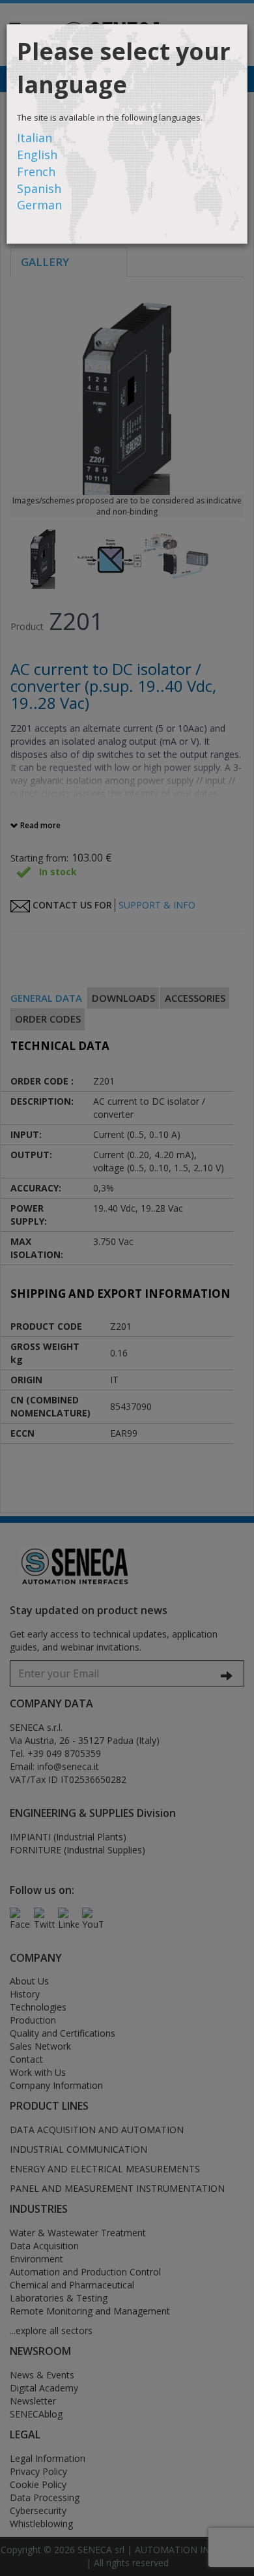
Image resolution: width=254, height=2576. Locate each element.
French (36, 172)
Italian (35, 138)
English (37, 155)
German (39, 205)
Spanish (39, 188)
